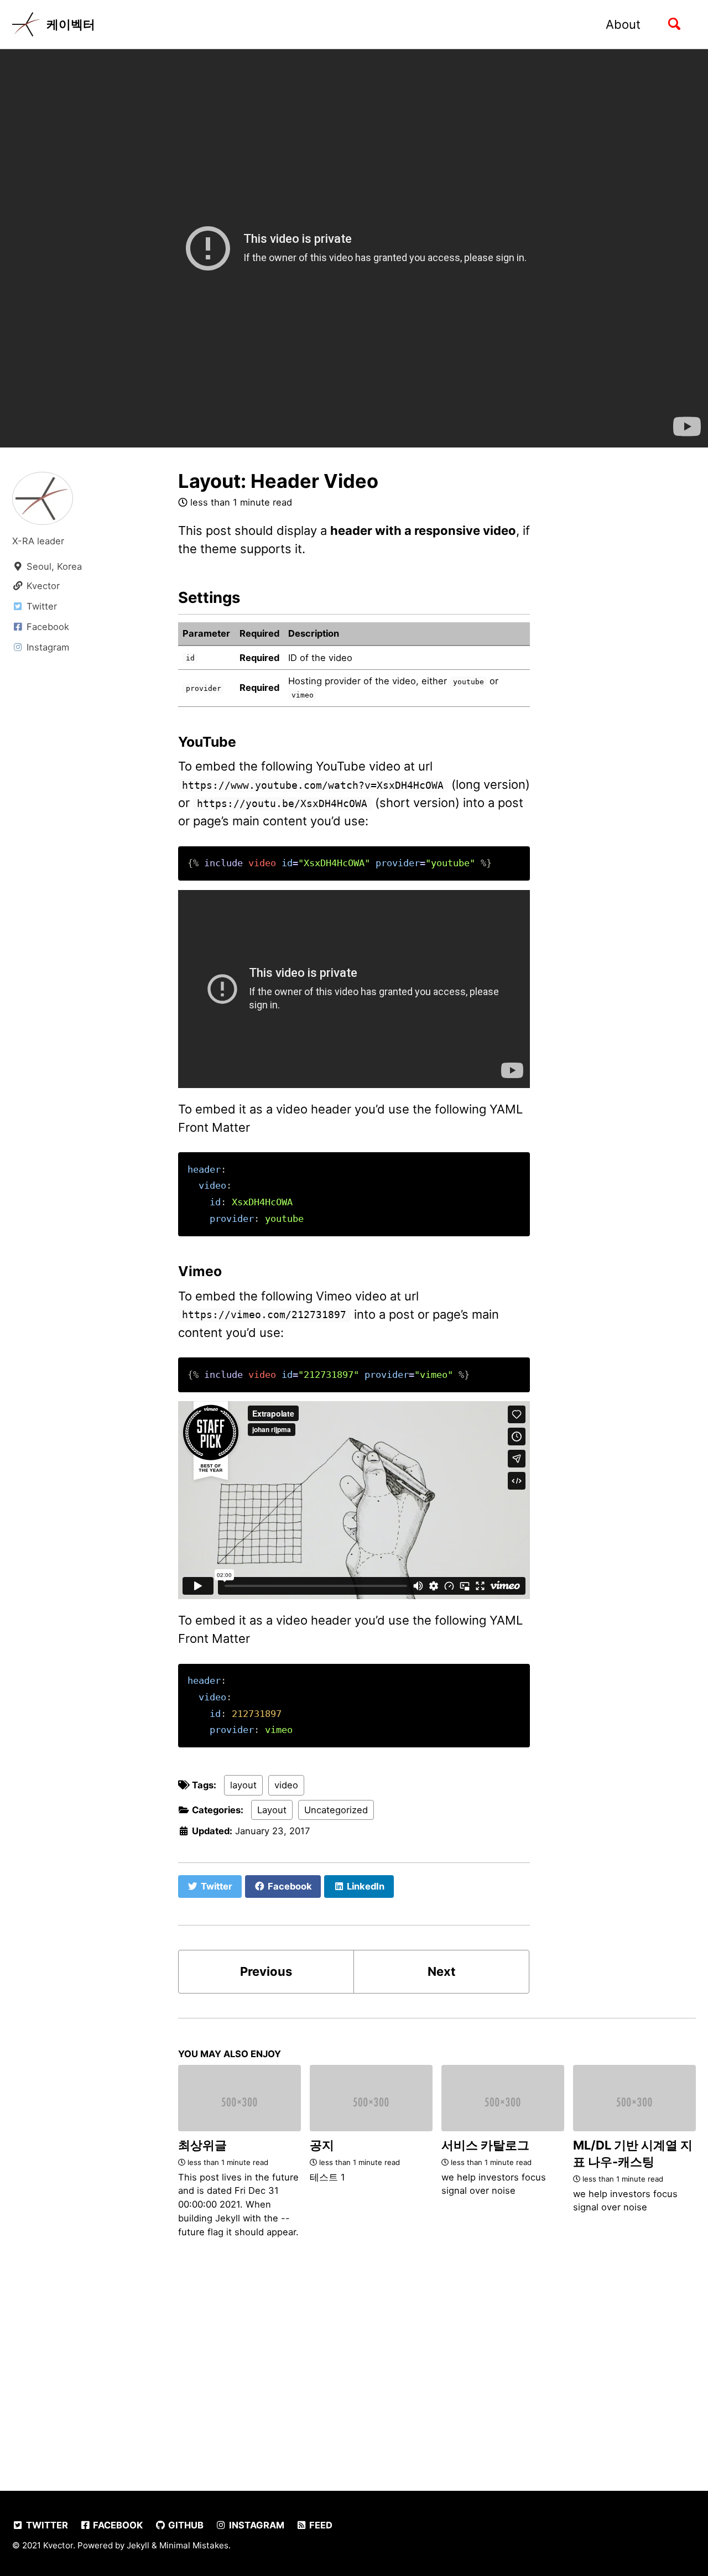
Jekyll (138, 2545)
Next (442, 1971)
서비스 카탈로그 (485, 2145)
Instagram (256, 2525)
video (286, 1785)
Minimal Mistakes (194, 2545)
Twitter (46, 2525)
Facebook (117, 2525)
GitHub (185, 2525)
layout (243, 1785)
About (623, 24)
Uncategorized (336, 1810)
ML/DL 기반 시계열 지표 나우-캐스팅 (633, 2153)
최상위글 (202, 2145)
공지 (322, 2145)
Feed (320, 2525)
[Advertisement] (354, 2365)
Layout (272, 1810)
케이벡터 (71, 24)
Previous (266, 1971)
